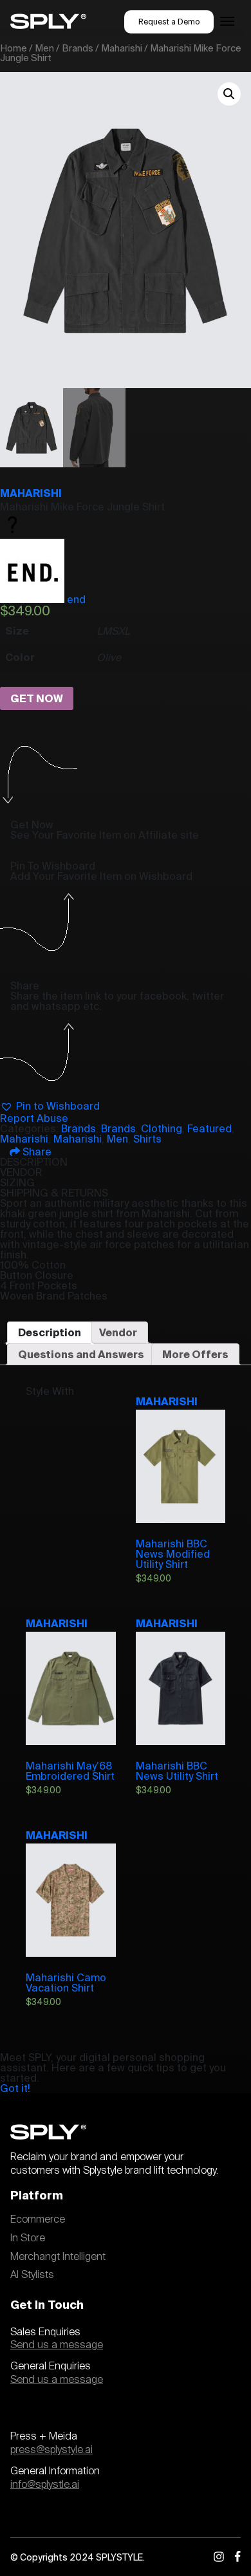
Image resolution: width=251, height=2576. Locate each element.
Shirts (147, 1139)
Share (36, 1152)
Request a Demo (169, 22)
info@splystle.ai (45, 2485)
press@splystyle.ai (51, 2450)
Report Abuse (34, 1118)
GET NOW (37, 698)
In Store (28, 2238)
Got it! (15, 2088)
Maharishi (122, 48)
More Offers (195, 1354)
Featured (209, 1128)
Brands (78, 48)
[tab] (50, 1332)
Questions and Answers (81, 1354)
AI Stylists (32, 2275)
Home (14, 48)
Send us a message (57, 2345)
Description (50, 1332)
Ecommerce (38, 2219)
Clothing (162, 1128)
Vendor (118, 1332)
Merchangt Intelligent (58, 2257)
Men (44, 48)
